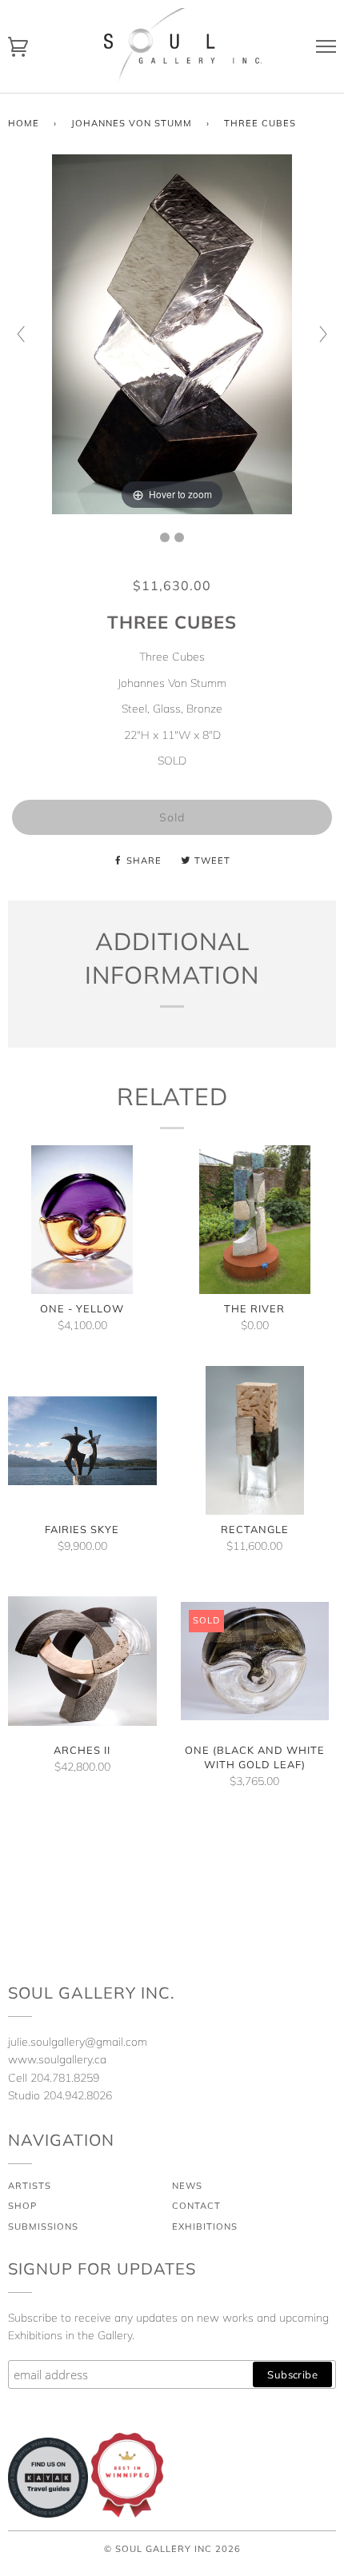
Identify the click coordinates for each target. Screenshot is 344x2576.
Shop (22, 2206)
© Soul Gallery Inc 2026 (172, 2549)
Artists (30, 2186)
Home (24, 123)
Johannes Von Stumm (132, 123)
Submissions (43, 2227)
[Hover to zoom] (172, 333)
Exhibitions (205, 2227)
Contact (196, 2206)
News (187, 2186)
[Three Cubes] (165, 537)
